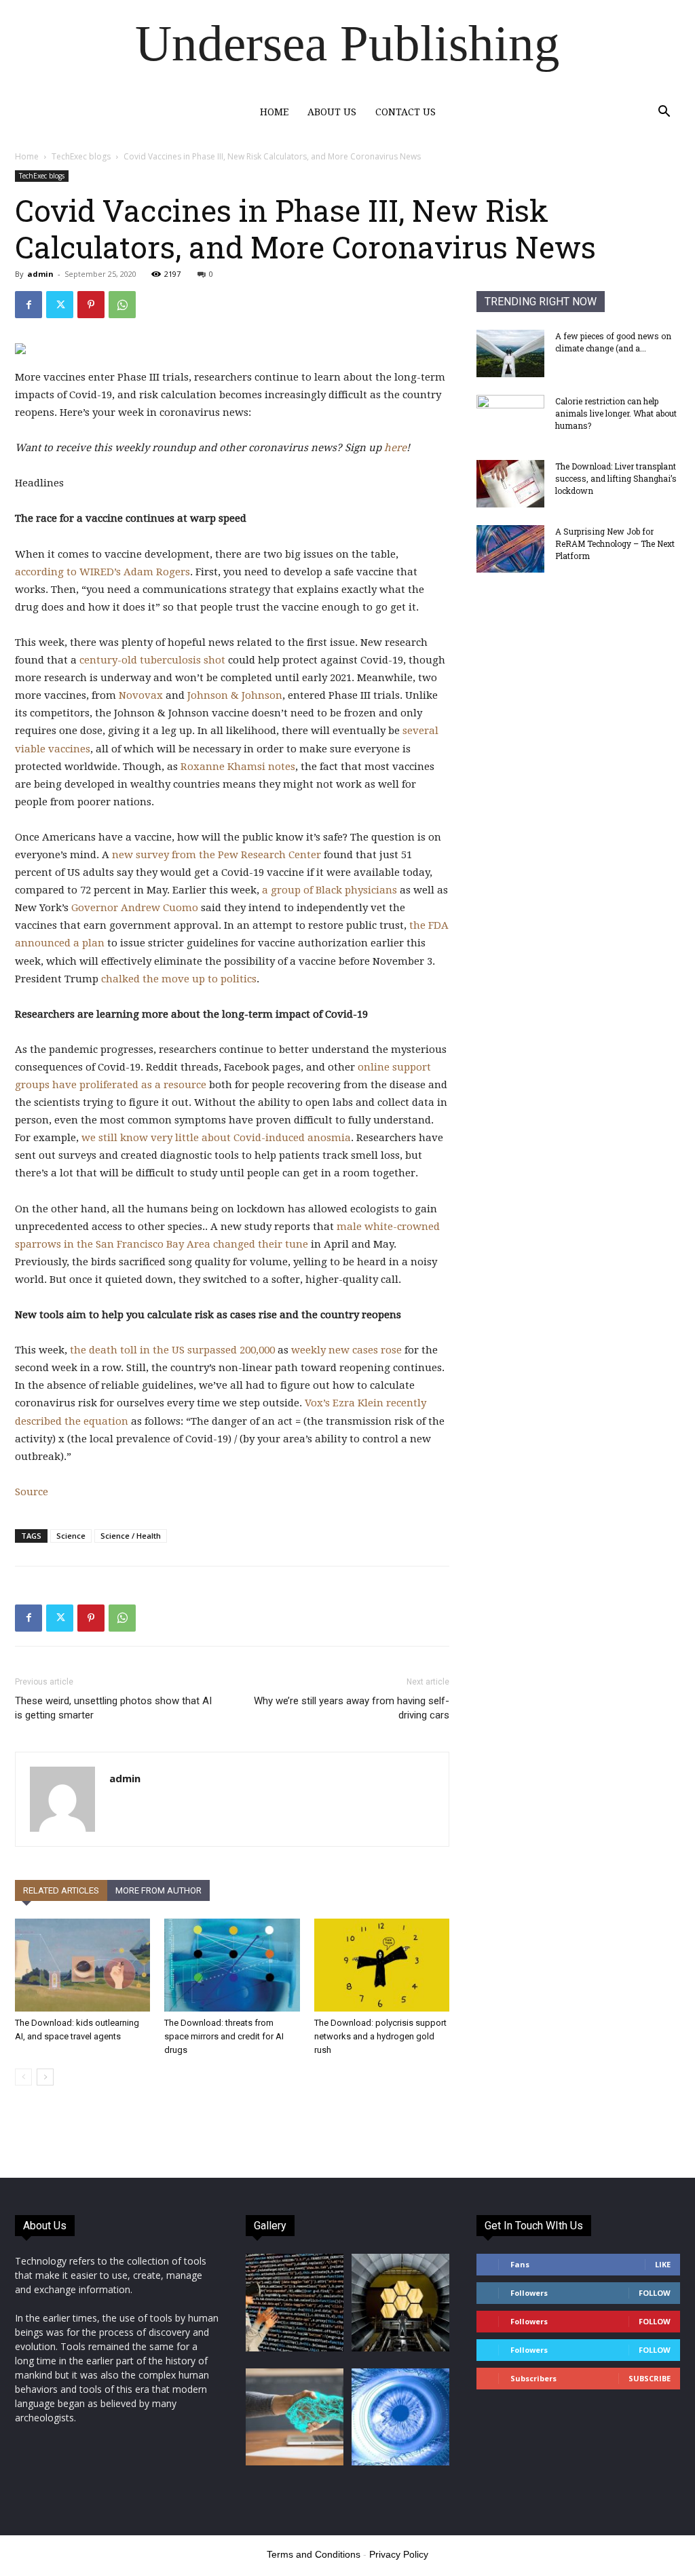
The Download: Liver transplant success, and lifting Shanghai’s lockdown (616, 478)
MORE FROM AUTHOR (158, 1890)
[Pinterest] (91, 305)
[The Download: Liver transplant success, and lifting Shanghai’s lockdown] (510, 484)
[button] (664, 113)
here (395, 448)
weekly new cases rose (346, 1350)
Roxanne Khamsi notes (238, 767)
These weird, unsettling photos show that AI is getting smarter (113, 1708)
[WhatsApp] (122, 305)
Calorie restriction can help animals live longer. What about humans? (616, 413)
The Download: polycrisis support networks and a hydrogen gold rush (380, 2036)
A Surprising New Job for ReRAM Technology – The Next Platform (615, 543)
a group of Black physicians (330, 890)
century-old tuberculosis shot (152, 660)
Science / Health (131, 1536)
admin (40, 274)
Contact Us (406, 112)
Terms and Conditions (314, 2554)
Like (663, 2264)
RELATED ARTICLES (61, 1890)
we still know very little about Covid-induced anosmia (216, 1138)
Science (71, 1536)
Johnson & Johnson (235, 695)
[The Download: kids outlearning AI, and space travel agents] (82, 1965)
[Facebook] (29, 305)
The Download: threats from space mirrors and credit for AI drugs (224, 2036)
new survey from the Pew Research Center (217, 855)
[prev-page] (23, 2077)
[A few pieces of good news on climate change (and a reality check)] (510, 353)
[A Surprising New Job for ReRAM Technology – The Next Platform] (510, 549)
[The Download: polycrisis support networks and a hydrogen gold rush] (382, 1965)
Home (274, 112)
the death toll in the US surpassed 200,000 (172, 1350)
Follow (655, 2293)
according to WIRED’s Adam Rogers (102, 572)
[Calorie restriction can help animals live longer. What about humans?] (510, 419)
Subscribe (650, 2378)
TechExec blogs (81, 156)
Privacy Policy (399, 2554)
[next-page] (45, 2077)
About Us (332, 112)
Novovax (141, 695)
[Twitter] (60, 305)
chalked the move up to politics (179, 979)
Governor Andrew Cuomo (135, 908)
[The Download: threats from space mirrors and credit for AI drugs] (232, 1965)
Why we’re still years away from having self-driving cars (352, 1708)
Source (32, 1492)
